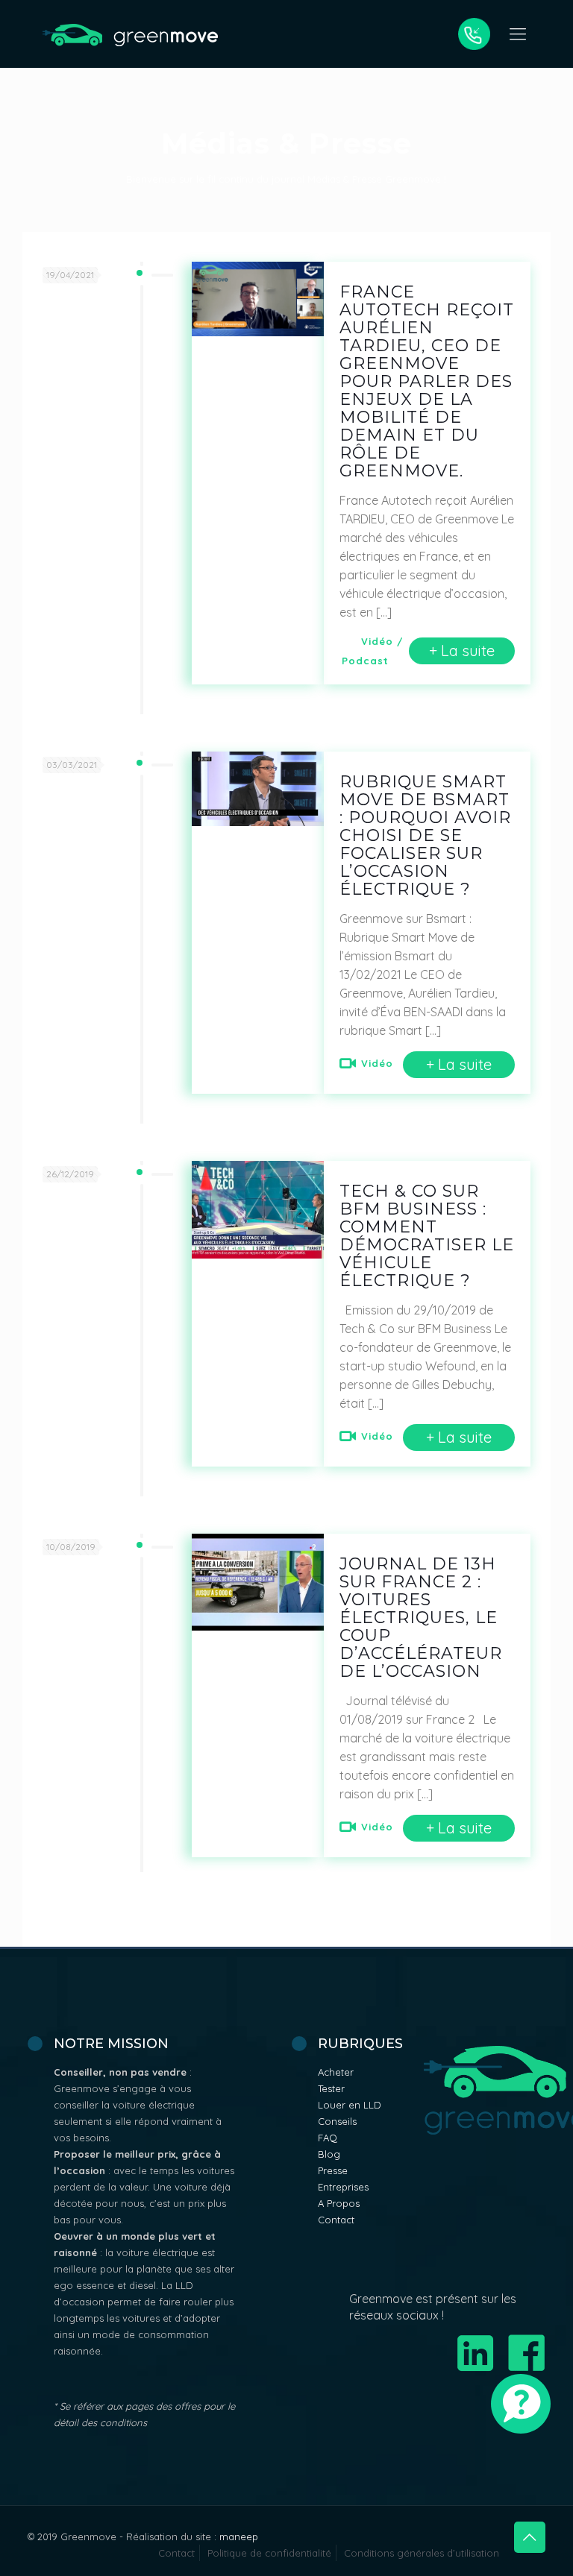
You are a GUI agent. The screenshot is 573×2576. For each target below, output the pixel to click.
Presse (333, 2170)
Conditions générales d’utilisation (422, 2553)
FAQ (328, 2138)
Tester (331, 2088)
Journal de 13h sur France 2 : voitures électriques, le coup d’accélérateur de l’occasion (421, 1618)
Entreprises (343, 2187)
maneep (239, 2536)
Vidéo (377, 641)
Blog (329, 2154)
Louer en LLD (350, 2105)
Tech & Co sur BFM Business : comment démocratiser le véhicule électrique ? (427, 1236)
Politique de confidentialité (269, 2553)
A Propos (339, 2203)
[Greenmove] (130, 34)
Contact (336, 2220)
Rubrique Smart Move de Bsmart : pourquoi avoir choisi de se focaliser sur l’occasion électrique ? (425, 835)
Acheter (336, 2072)
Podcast (365, 661)
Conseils (337, 2121)
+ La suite (462, 651)
